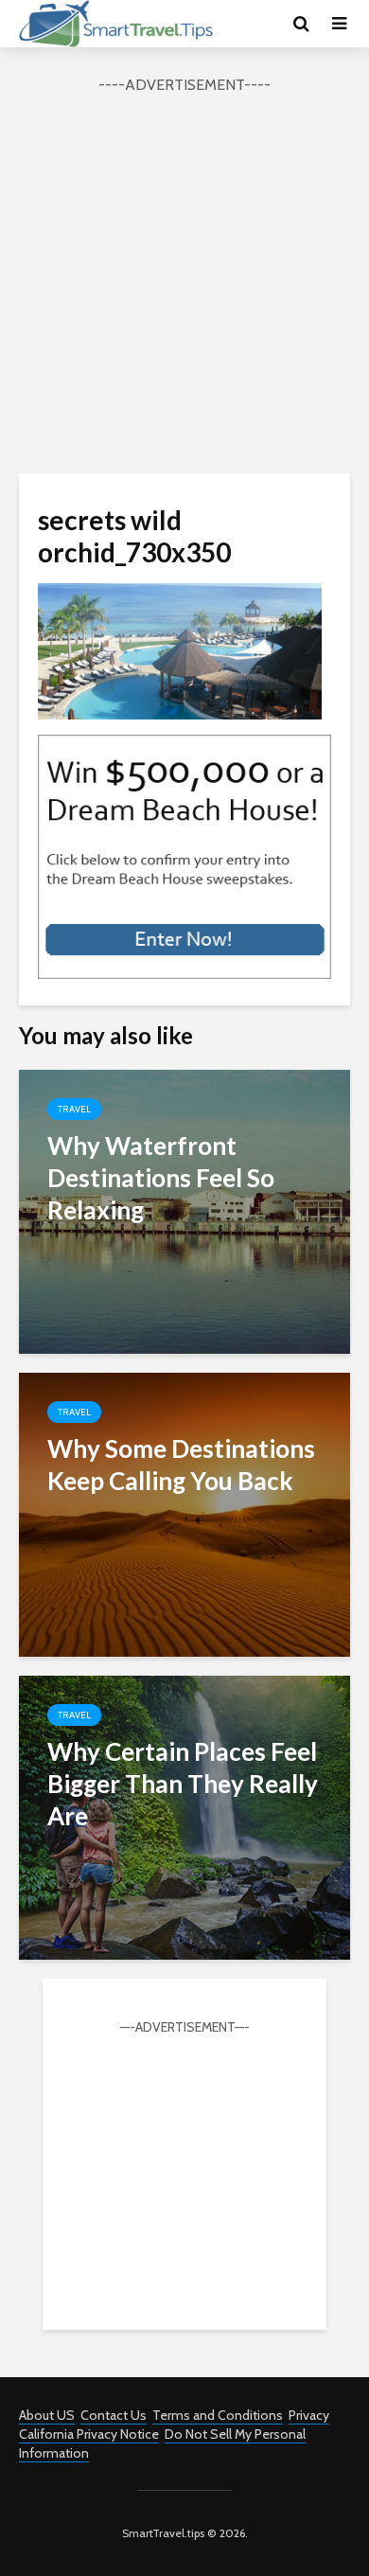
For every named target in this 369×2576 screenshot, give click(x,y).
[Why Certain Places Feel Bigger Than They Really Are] (184, 1816)
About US (47, 2415)
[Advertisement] (184, 281)
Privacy (309, 2415)
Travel (74, 1109)
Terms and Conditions (218, 2415)
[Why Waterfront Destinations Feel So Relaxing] (184, 1210)
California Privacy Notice (89, 2434)
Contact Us (114, 2415)
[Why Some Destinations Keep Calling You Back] (184, 1513)
